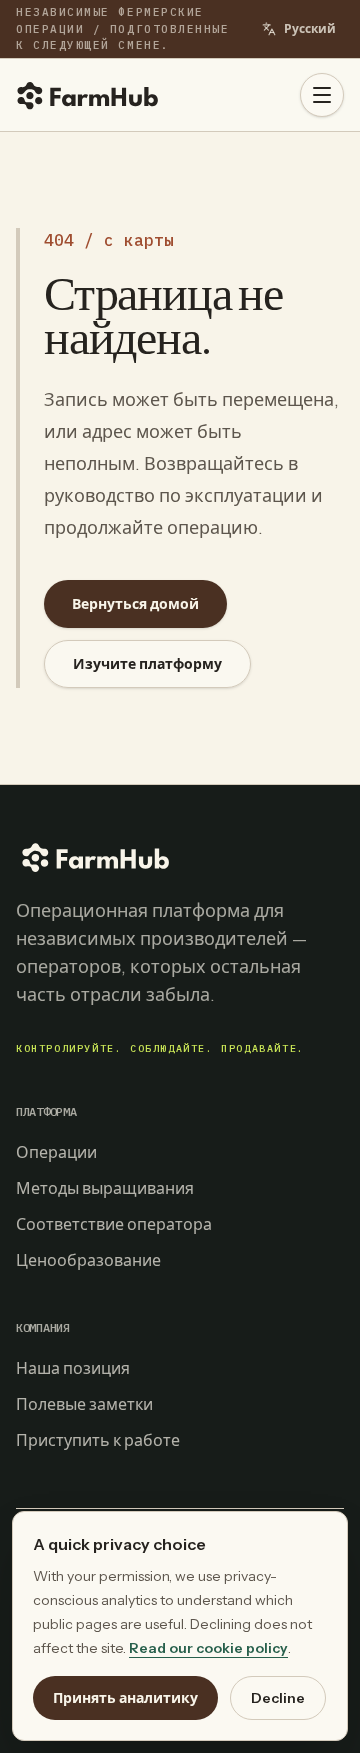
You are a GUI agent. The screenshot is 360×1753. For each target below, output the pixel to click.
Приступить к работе (98, 1440)
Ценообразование (88, 1260)
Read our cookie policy (208, 1648)
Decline (278, 1698)
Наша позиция (73, 1368)
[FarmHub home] (88, 95)
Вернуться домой (135, 604)
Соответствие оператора (114, 1224)
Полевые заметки (84, 1404)
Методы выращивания (105, 1188)
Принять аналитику (125, 1698)
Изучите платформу (147, 664)
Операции (56, 1152)
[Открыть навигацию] (322, 95)
